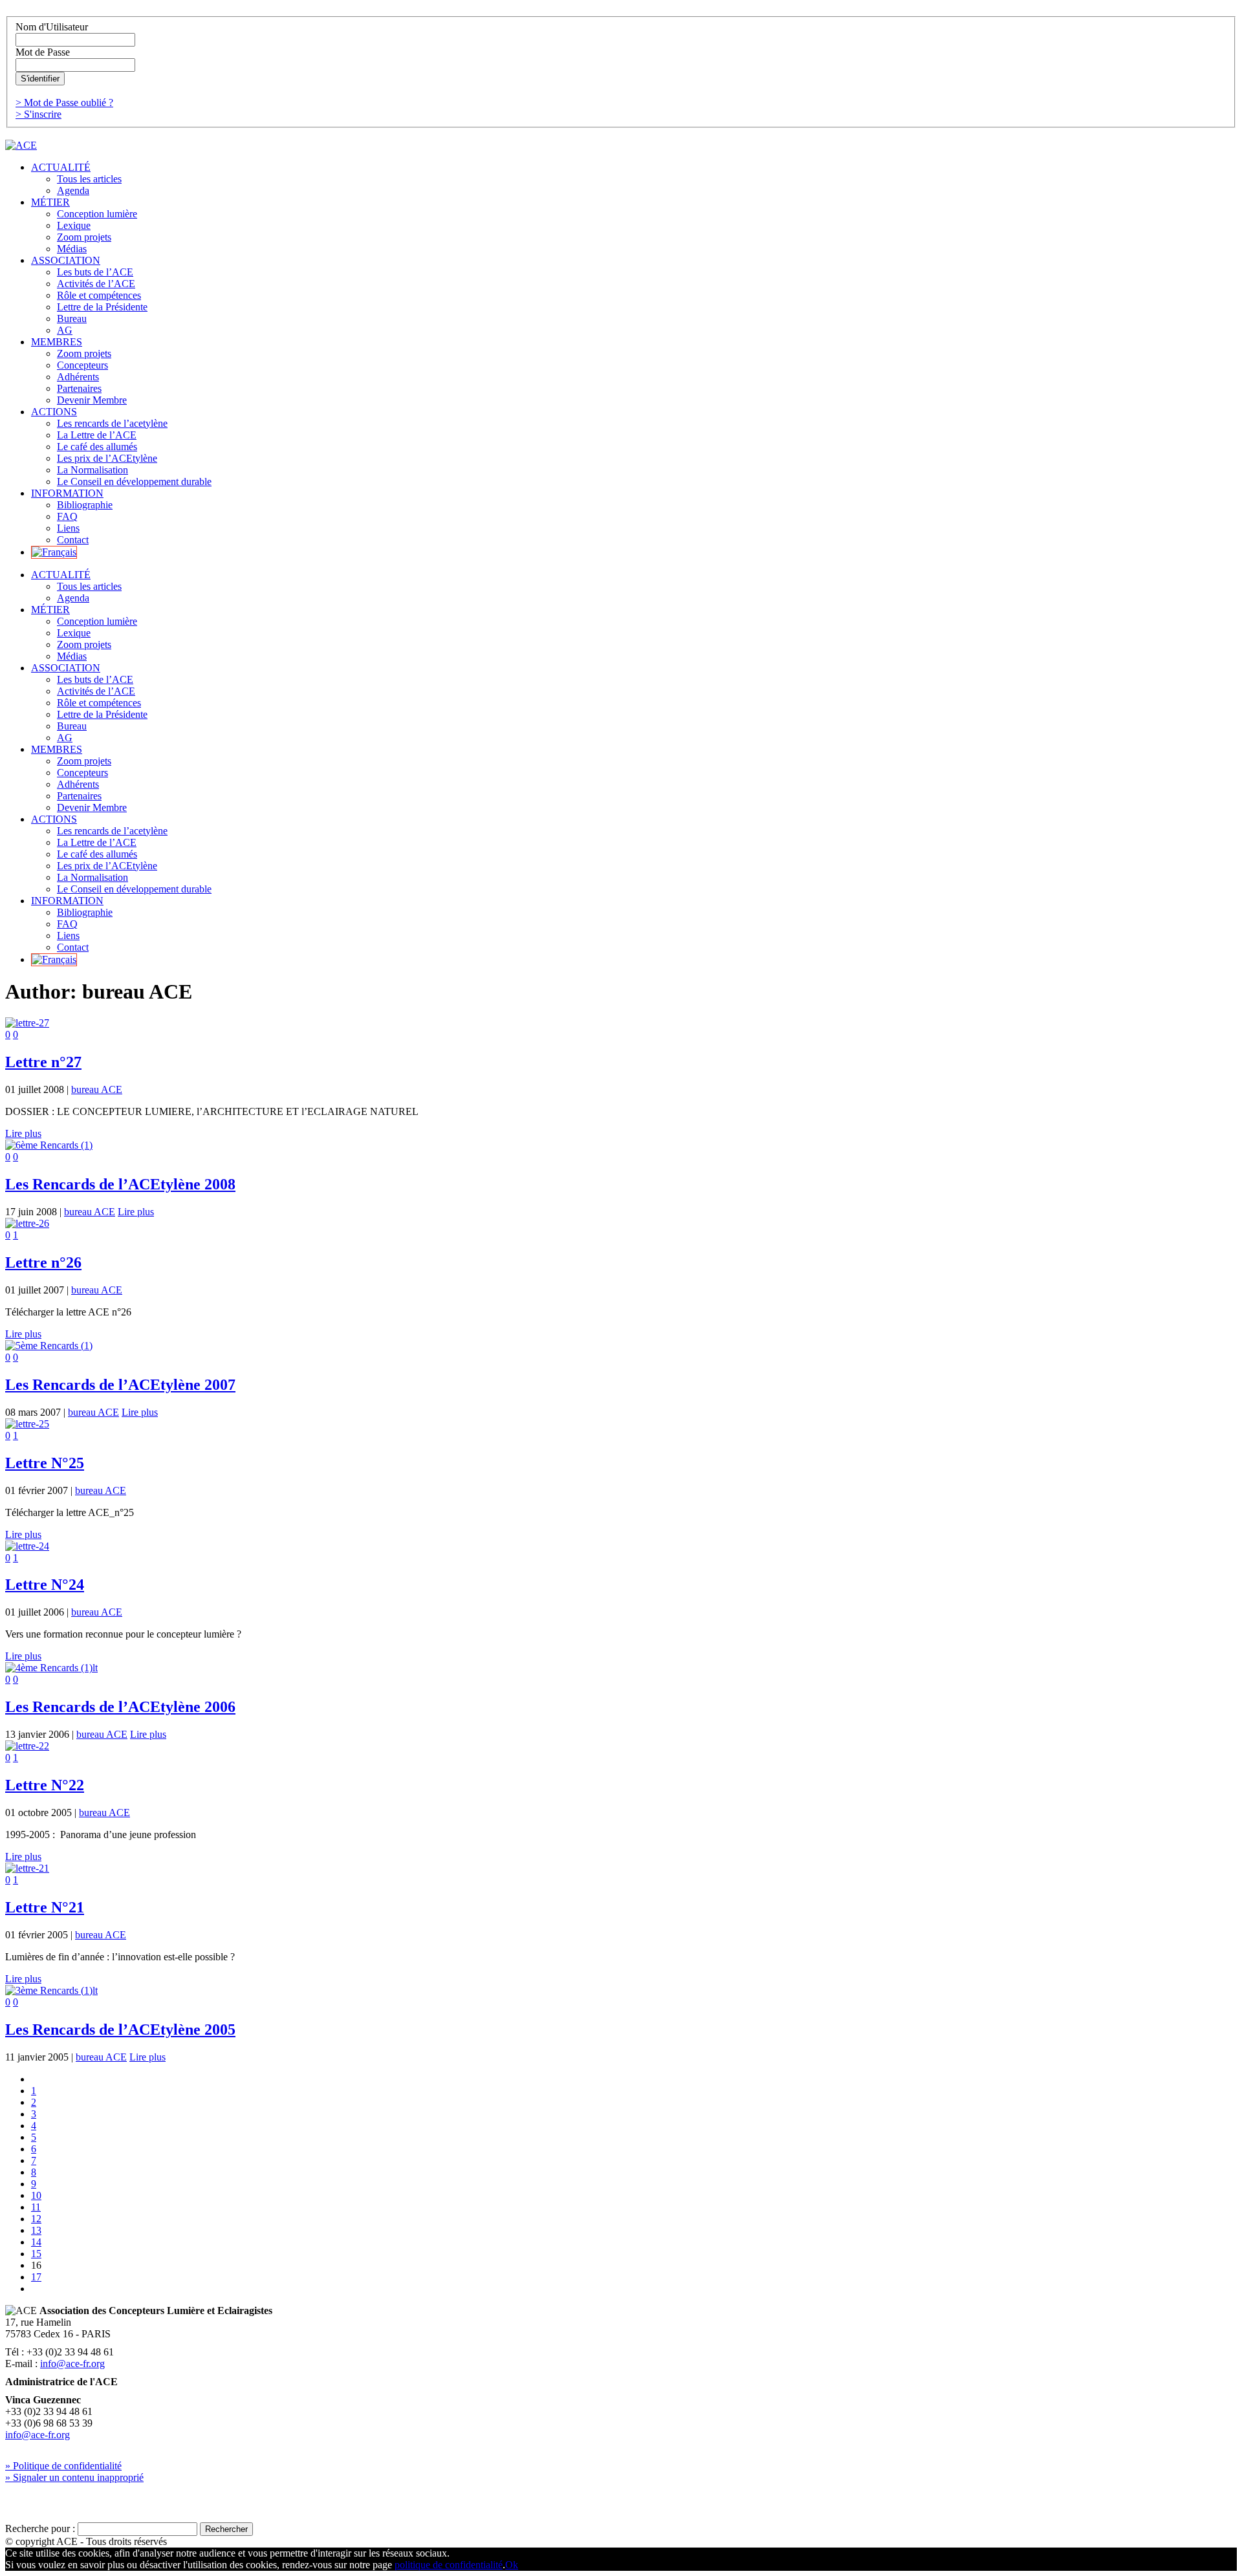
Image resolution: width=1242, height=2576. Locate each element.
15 (36, 2254)
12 (36, 2219)
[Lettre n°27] (27, 1023)
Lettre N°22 (45, 1785)
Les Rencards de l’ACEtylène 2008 (120, 1184)
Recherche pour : (40, 2528)
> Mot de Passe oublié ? (64, 103)
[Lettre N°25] (27, 1424)
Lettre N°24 (45, 1585)
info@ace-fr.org (72, 2364)
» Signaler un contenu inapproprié (74, 2477)
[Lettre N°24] (27, 1546)
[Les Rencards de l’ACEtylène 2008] (49, 1145)
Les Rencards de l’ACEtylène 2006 (120, 1707)
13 (36, 2230)
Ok (512, 2565)
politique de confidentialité (449, 2565)
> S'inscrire (38, 114)
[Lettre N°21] (27, 1868)
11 (36, 2207)
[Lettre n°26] (27, 1223)
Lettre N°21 (45, 1907)
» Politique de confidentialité (63, 2466)
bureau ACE (97, 1089)
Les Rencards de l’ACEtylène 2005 (120, 2029)
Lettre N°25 (45, 1463)
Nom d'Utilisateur (52, 27)
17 (36, 2277)
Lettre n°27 (43, 1062)
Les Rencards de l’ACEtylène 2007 (120, 1385)
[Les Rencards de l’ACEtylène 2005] (51, 1990)
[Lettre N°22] (27, 1746)
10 (36, 2195)
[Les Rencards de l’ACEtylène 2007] (49, 1346)
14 (36, 2242)
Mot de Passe (43, 52)
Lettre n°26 (43, 1262)
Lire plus (23, 1133)
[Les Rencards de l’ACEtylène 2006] (51, 1668)
